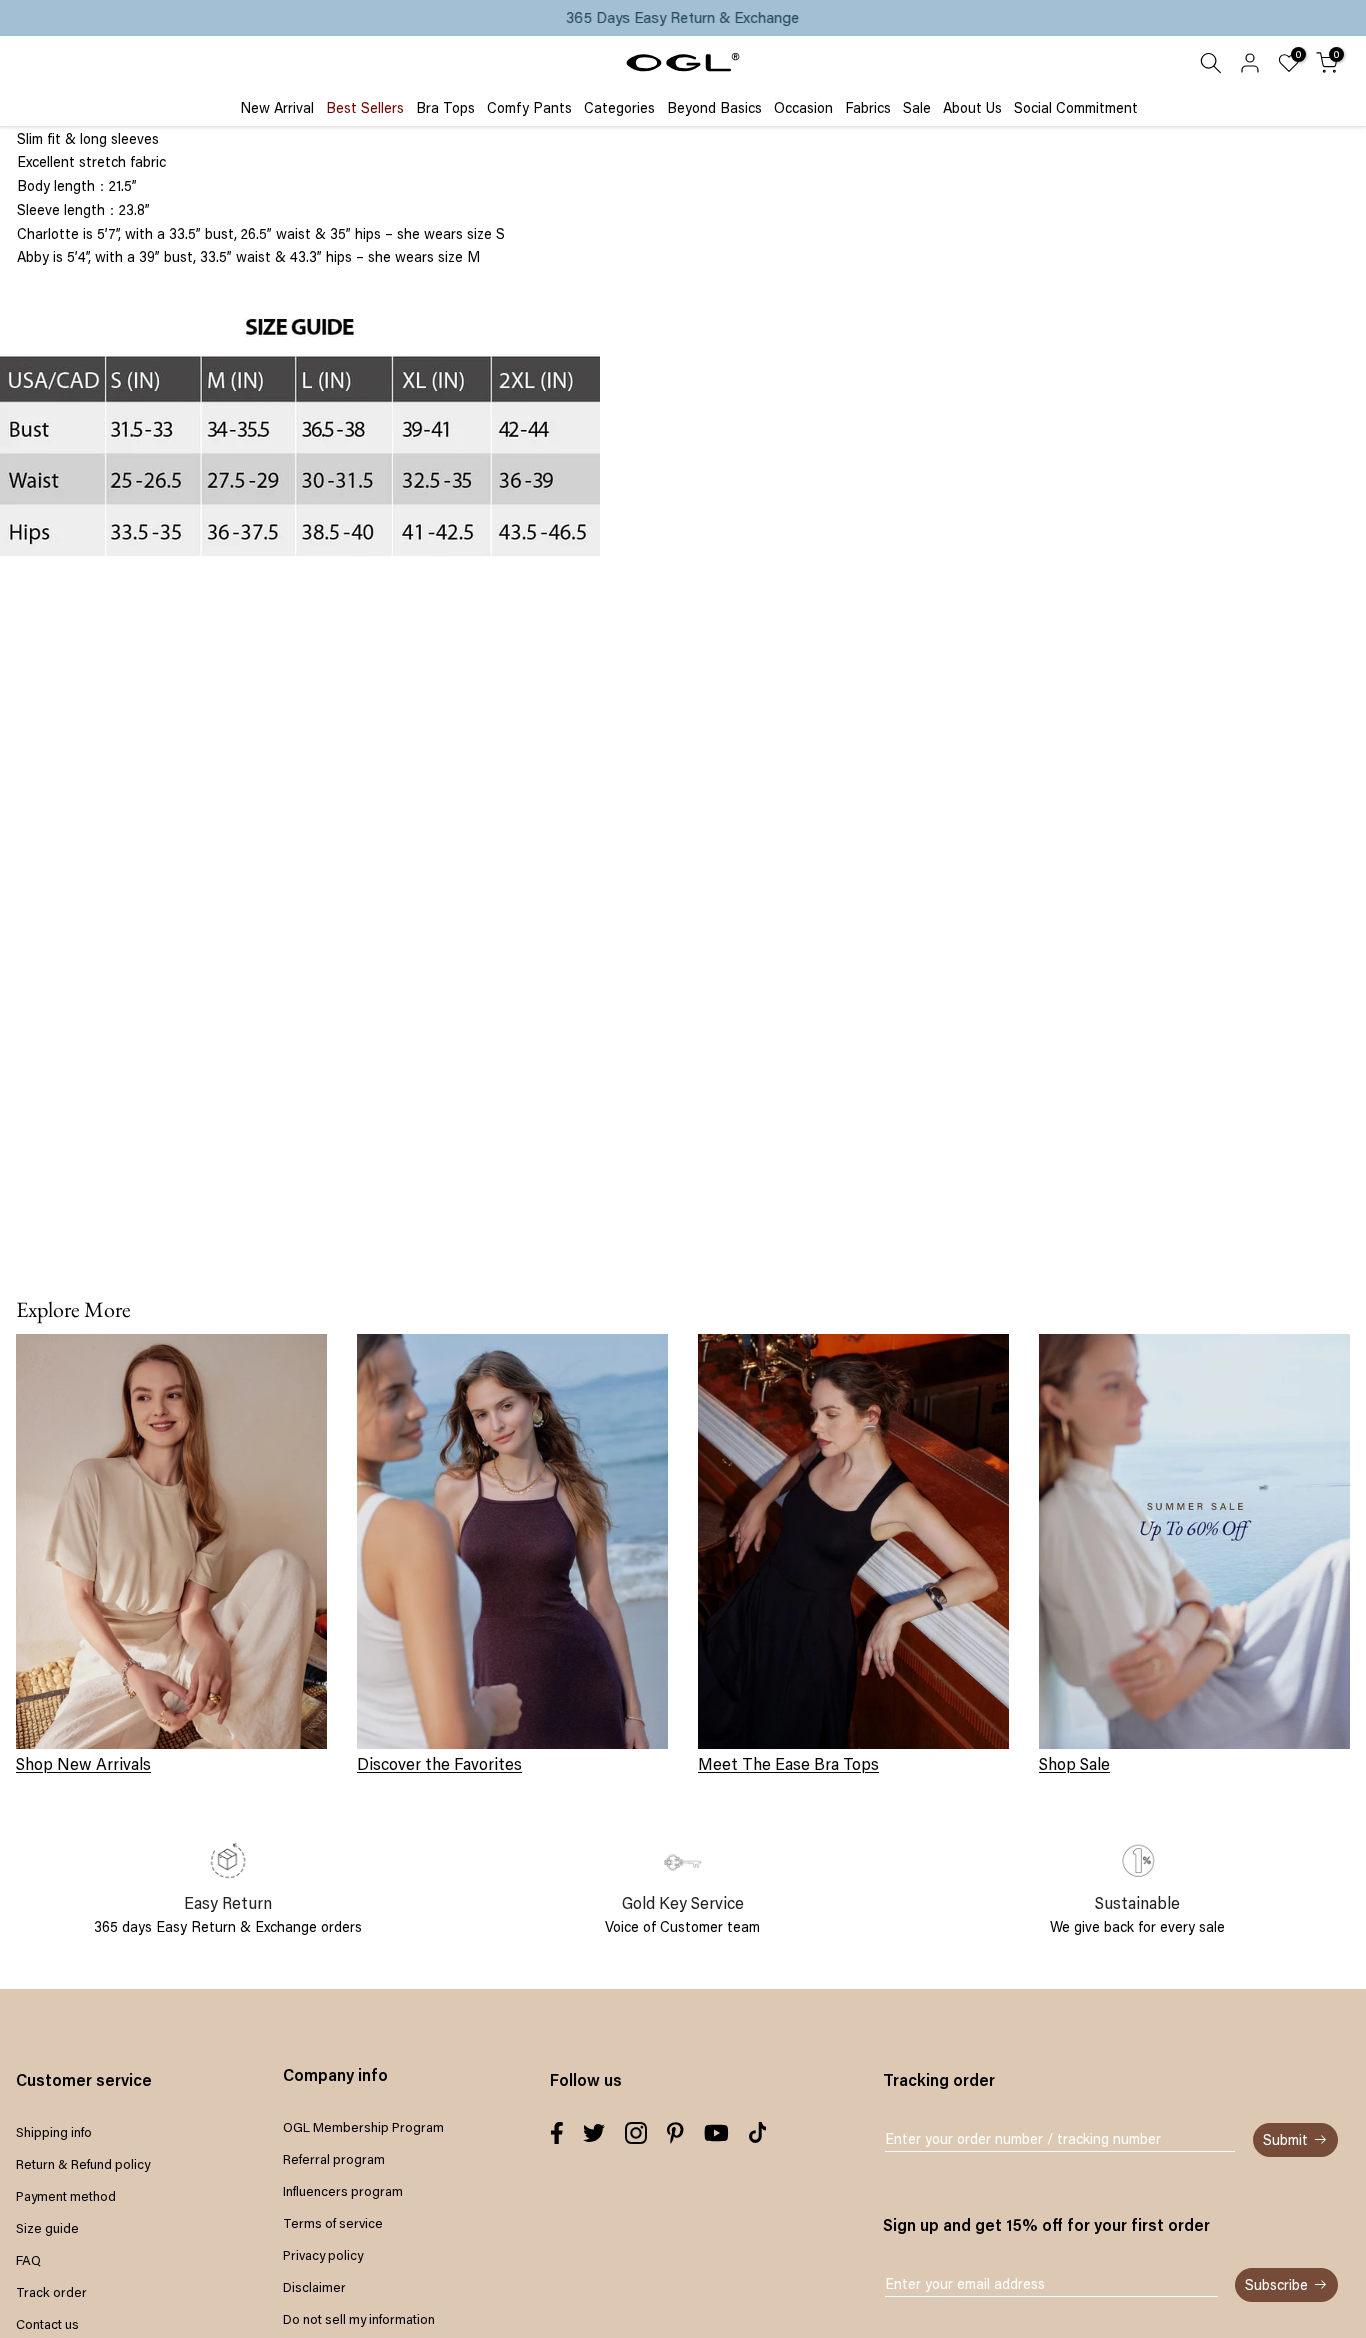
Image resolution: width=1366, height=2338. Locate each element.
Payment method (66, 2196)
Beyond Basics (714, 108)
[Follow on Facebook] (557, 2133)
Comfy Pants (529, 108)
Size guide (47, 2228)
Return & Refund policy (83, 2164)
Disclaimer (314, 2287)
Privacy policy (323, 2255)
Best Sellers (365, 108)
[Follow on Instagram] (636, 2133)
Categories (619, 108)
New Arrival (277, 108)
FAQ (28, 2260)
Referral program (334, 2159)
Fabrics (868, 108)
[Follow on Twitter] (594, 2133)
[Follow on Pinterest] (675, 2133)
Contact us (47, 2324)
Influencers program (343, 2191)
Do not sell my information (359, 2319)
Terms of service (333, 2223)
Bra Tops (445, 108)
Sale (917, 108)
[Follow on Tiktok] (758, 2133)
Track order (51, 2292)
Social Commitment (1076, 108)
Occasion (803, 108)
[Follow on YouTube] (716, 2133)
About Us (972, 108)
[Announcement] (683, 18)
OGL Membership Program (363, 2127)
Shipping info (54, 2132)
